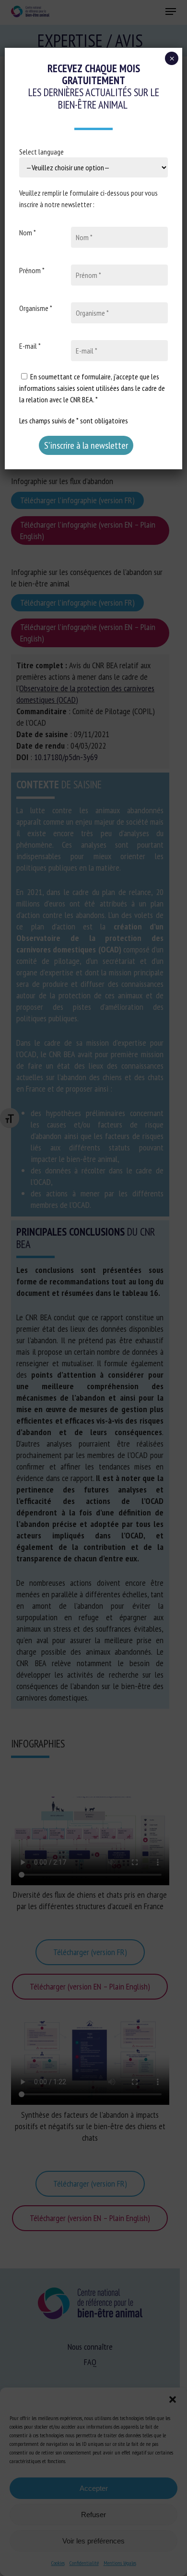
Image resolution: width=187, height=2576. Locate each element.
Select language (41, 152)
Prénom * (32, 270)
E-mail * (30, 346)
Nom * (28, 232)
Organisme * (36, 308)
